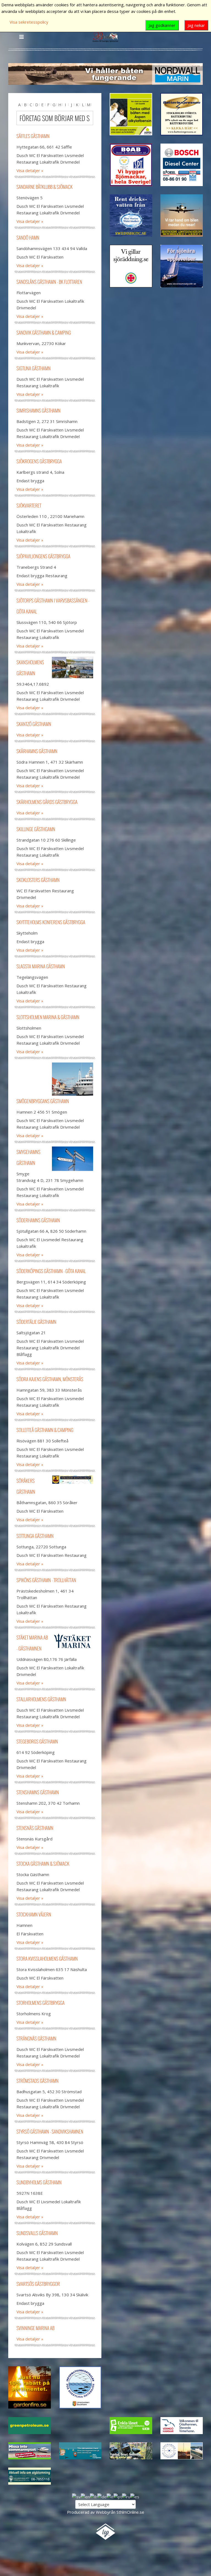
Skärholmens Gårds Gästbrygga (47, 802)
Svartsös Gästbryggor (38, 2284)
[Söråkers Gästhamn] (73, 1480)
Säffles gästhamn (33, 136)
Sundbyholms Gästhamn (39, 2182)
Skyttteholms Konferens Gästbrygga (51, 922)
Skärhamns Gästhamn (37, 751)
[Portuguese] (118, 2496)
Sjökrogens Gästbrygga (39, 461)
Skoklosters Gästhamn (38, 880)
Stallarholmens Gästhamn (41, 1699)
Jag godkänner (162, 25)
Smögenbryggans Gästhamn (43, 1101)
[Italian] (110, 2496)
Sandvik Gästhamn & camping (44, 333)
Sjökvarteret (29, 505)
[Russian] (126, 2496)
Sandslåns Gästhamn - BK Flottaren (49, 282)
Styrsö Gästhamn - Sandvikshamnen (50, 2131)
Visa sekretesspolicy (29, 22)
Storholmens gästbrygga (41, 2003)
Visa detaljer (28, 170)
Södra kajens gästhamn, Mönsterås (50, 1379)
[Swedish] (76, 2496)
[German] (102, 2496)
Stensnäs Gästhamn (35, 1828)
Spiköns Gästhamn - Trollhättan (46, 1580)
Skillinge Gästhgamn (36, 829)
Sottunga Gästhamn (35, 1536)
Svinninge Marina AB (35, 2328)
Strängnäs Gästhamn (36, 2038)
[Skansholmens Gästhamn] (73, 668)
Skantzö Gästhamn (34, 724)
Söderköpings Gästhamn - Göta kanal (51, 1271)
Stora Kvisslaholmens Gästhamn (47, 1959)
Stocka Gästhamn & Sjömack (43, 1864)
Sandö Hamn (28, 238)
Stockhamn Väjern (34, 1914)
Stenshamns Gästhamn (38, 1792)
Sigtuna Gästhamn (34, 368)
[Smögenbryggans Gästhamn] (73, 1079)
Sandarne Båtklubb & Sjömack (45, 187)
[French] (94, 2496)
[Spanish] (135, 2496)
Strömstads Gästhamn (38, 2081)
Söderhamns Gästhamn (38, 1220)
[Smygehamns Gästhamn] (73, 1159)
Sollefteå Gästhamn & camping (45, 1430)
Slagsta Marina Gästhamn (41, 966)
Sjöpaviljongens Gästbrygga (43, 556)
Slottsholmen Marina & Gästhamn (48, 1017)
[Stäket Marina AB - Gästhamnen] (73, 1641)
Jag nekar (196, 25)
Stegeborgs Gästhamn (37, 1741)
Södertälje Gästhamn (36, 1322)
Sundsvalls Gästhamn (37, 2233)
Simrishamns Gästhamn (38, 410)
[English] (85, 2496)
